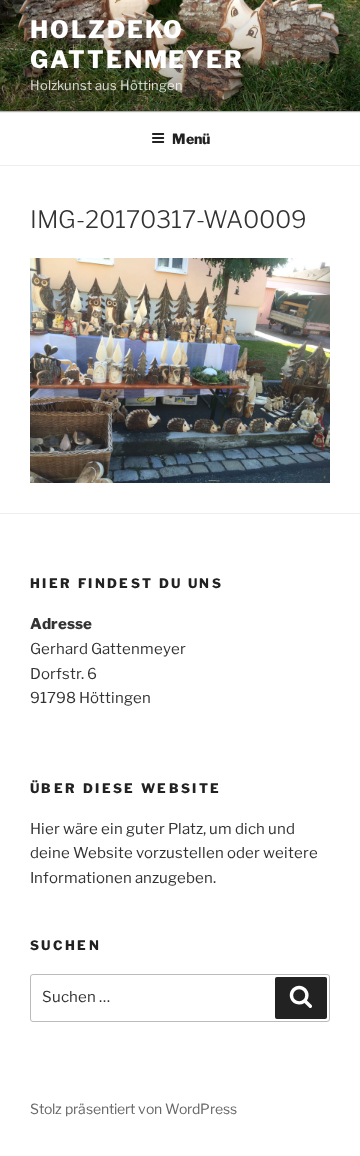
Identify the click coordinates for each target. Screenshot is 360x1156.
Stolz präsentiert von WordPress (133, 1108)
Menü (191, 138)
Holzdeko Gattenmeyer (137, 44)
